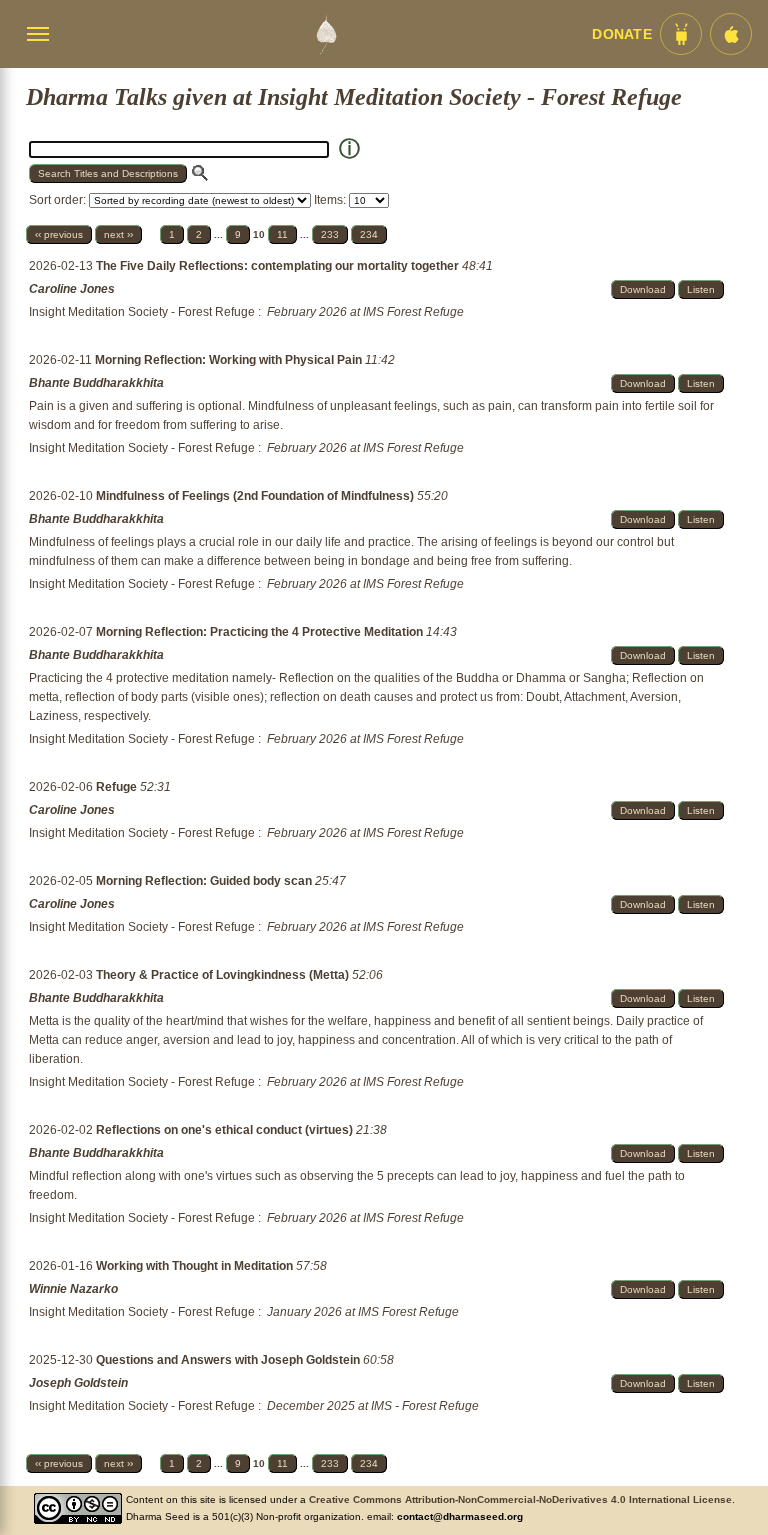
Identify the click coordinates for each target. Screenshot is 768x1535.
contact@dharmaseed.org (460, 1516)
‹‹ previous (59, 234)
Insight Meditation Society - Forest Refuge (142, 312)
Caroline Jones (72, 289)
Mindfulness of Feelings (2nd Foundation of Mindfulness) (256, 496)
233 (330, 234)
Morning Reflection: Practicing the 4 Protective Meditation (261, 632)
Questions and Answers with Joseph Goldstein (229, 1360)
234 (369, 234)
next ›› (118, 234)
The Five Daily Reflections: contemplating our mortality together (279, 266)
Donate (622, 34)
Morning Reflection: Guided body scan (205, 881)
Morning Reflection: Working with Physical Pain (230, 360)
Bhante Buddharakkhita (96, 383)
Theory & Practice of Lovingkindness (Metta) (224, 975)
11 (282, 234)
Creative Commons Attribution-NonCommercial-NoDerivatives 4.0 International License (520, 1499)
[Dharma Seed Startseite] (326, 34)
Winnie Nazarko (73, 1289)
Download (643, 289)
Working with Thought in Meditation (196, 1266)
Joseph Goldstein (78, 1383)
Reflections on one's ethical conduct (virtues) (226, 1130)
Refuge (118, 787)
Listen (701, 289)
